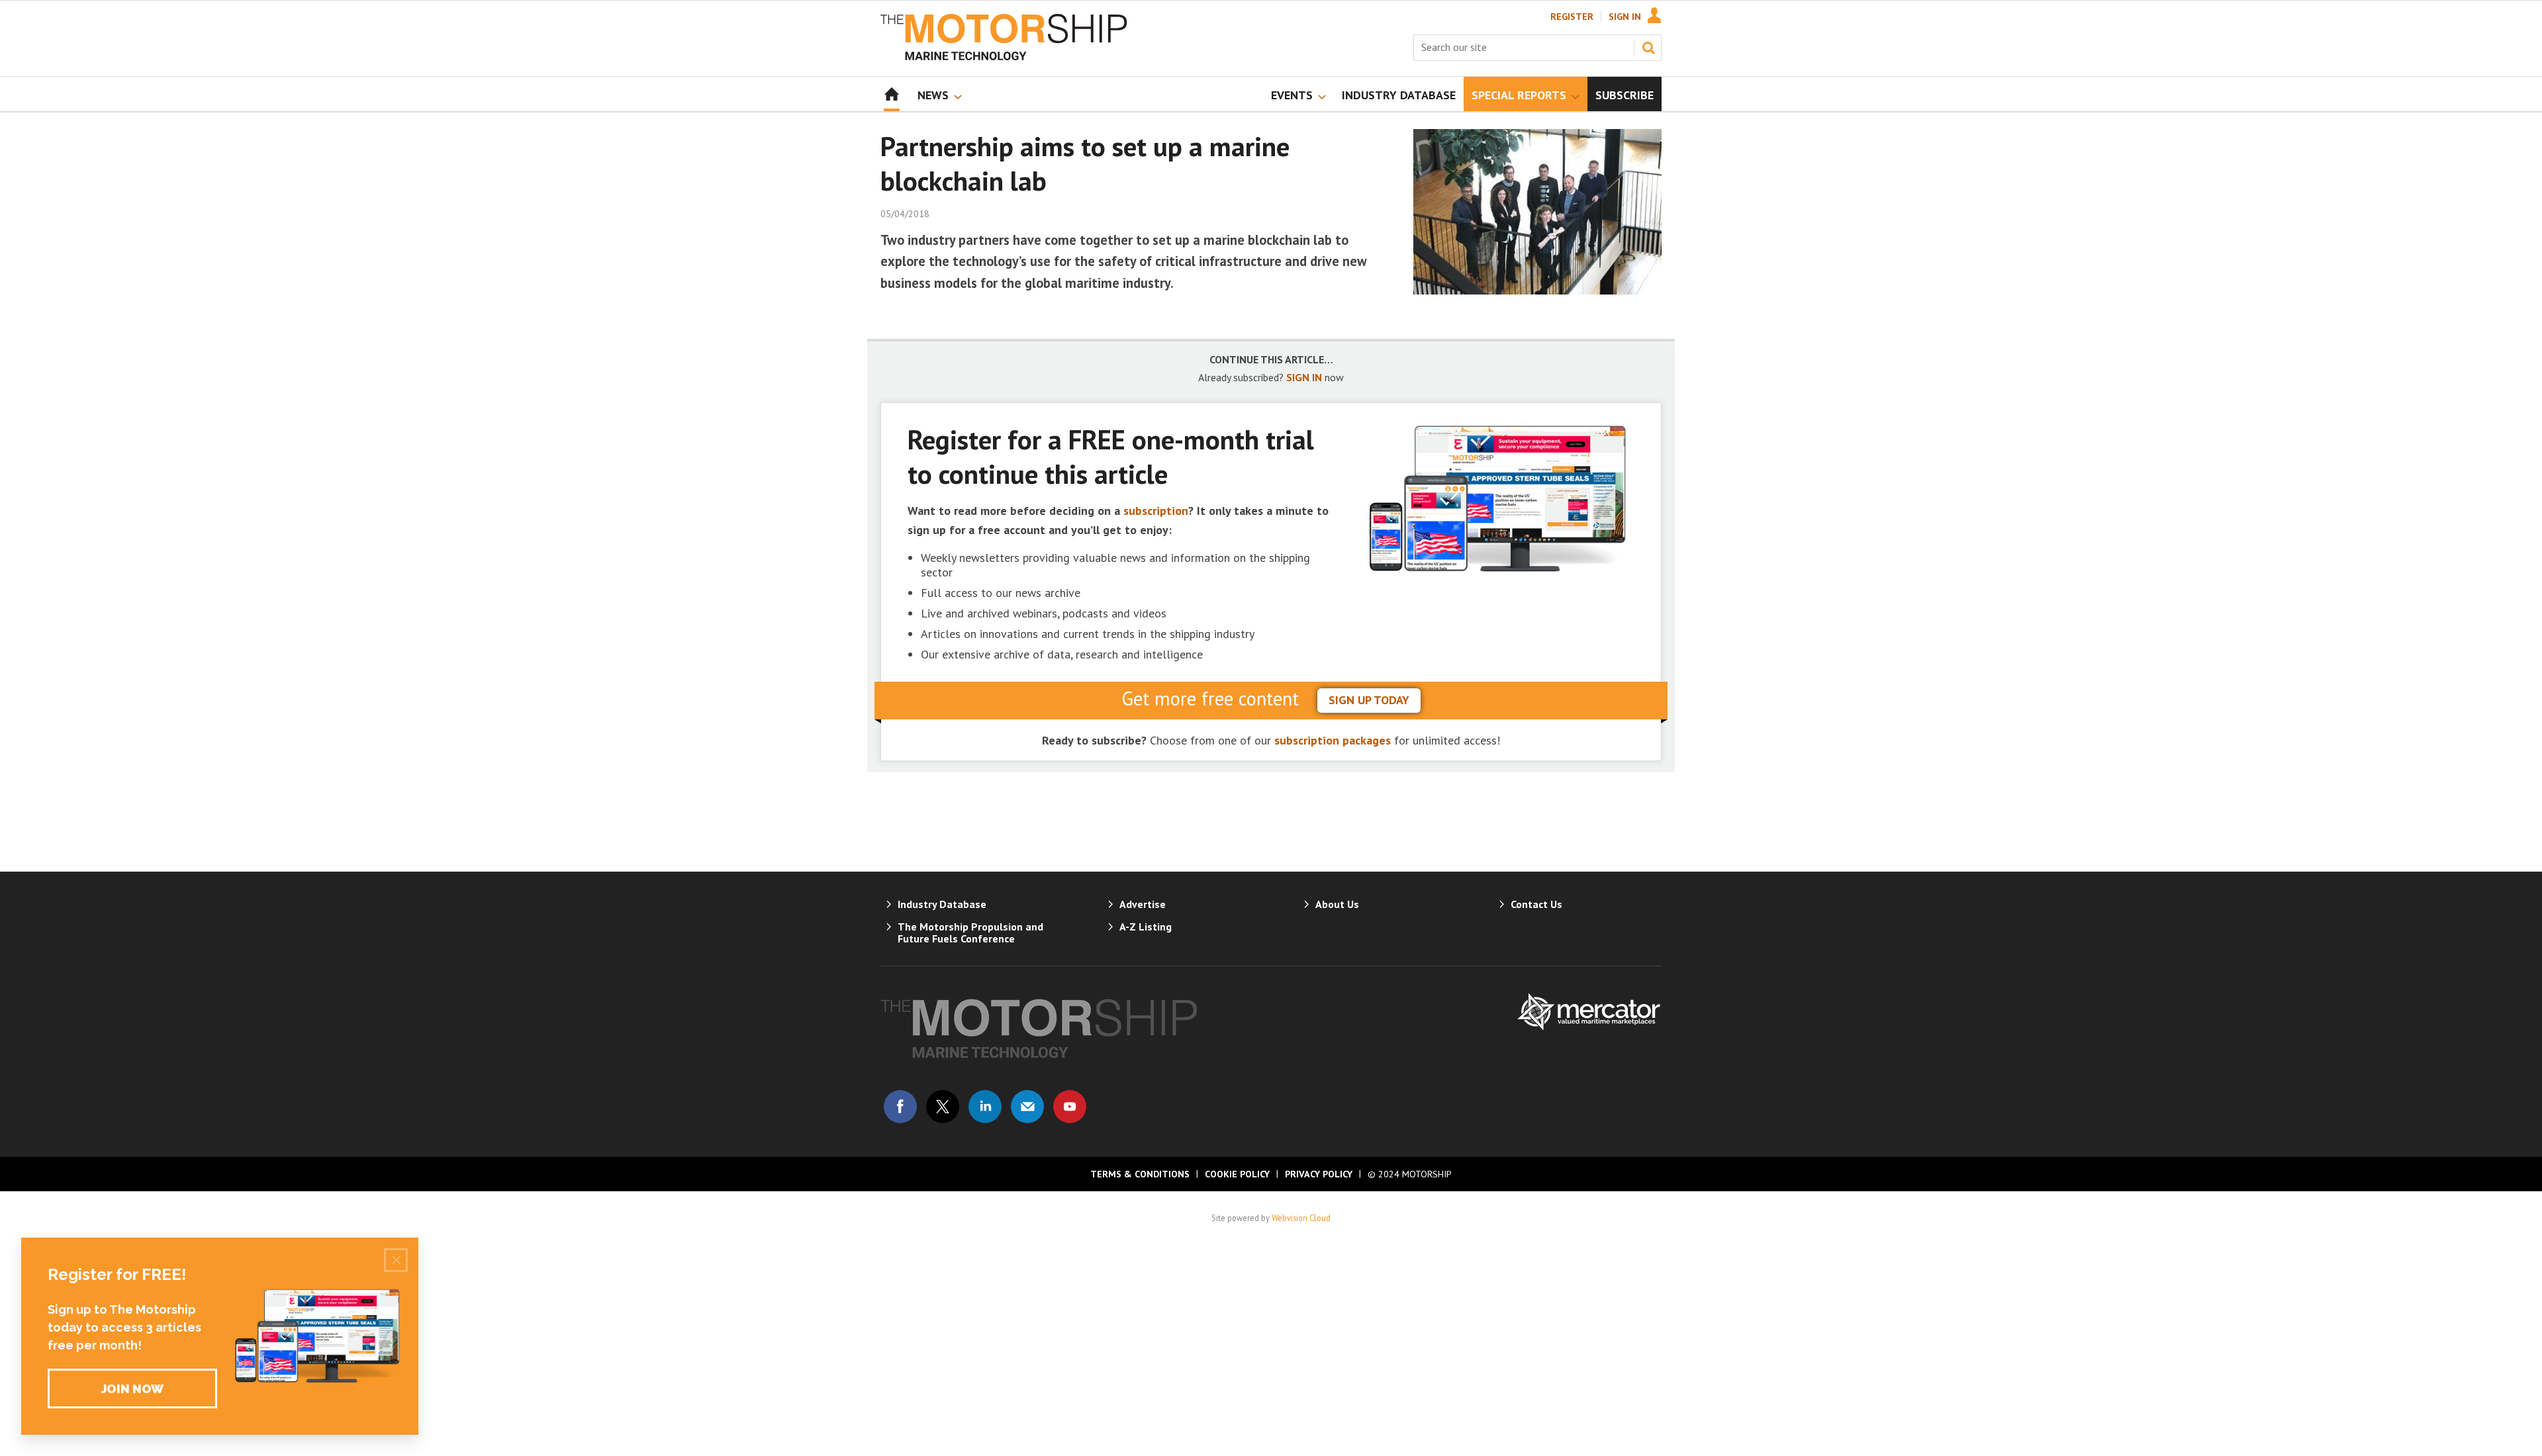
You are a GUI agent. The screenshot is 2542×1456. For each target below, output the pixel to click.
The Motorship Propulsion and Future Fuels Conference (970, 933)
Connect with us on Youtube (1070, 1107)
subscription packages (1333, 740)
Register (1572, 17)
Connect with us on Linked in (985, 1107)
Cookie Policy (1237, 1174)
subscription (1156, 511)
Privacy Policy (1319, 1174)
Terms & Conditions (1140, 1174)
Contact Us (1536, 904)
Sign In (1625, 17)
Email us (1027, 1107)
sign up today (1369, 700)
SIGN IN (1304, 377)
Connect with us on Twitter (943, 1107)
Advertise (1143, 904)
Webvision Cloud (1301, 1218)
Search (1648, 48)
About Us (1337, 904)
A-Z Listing (1146, 927)
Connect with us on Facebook (900, 1107)
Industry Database (942, 904)
